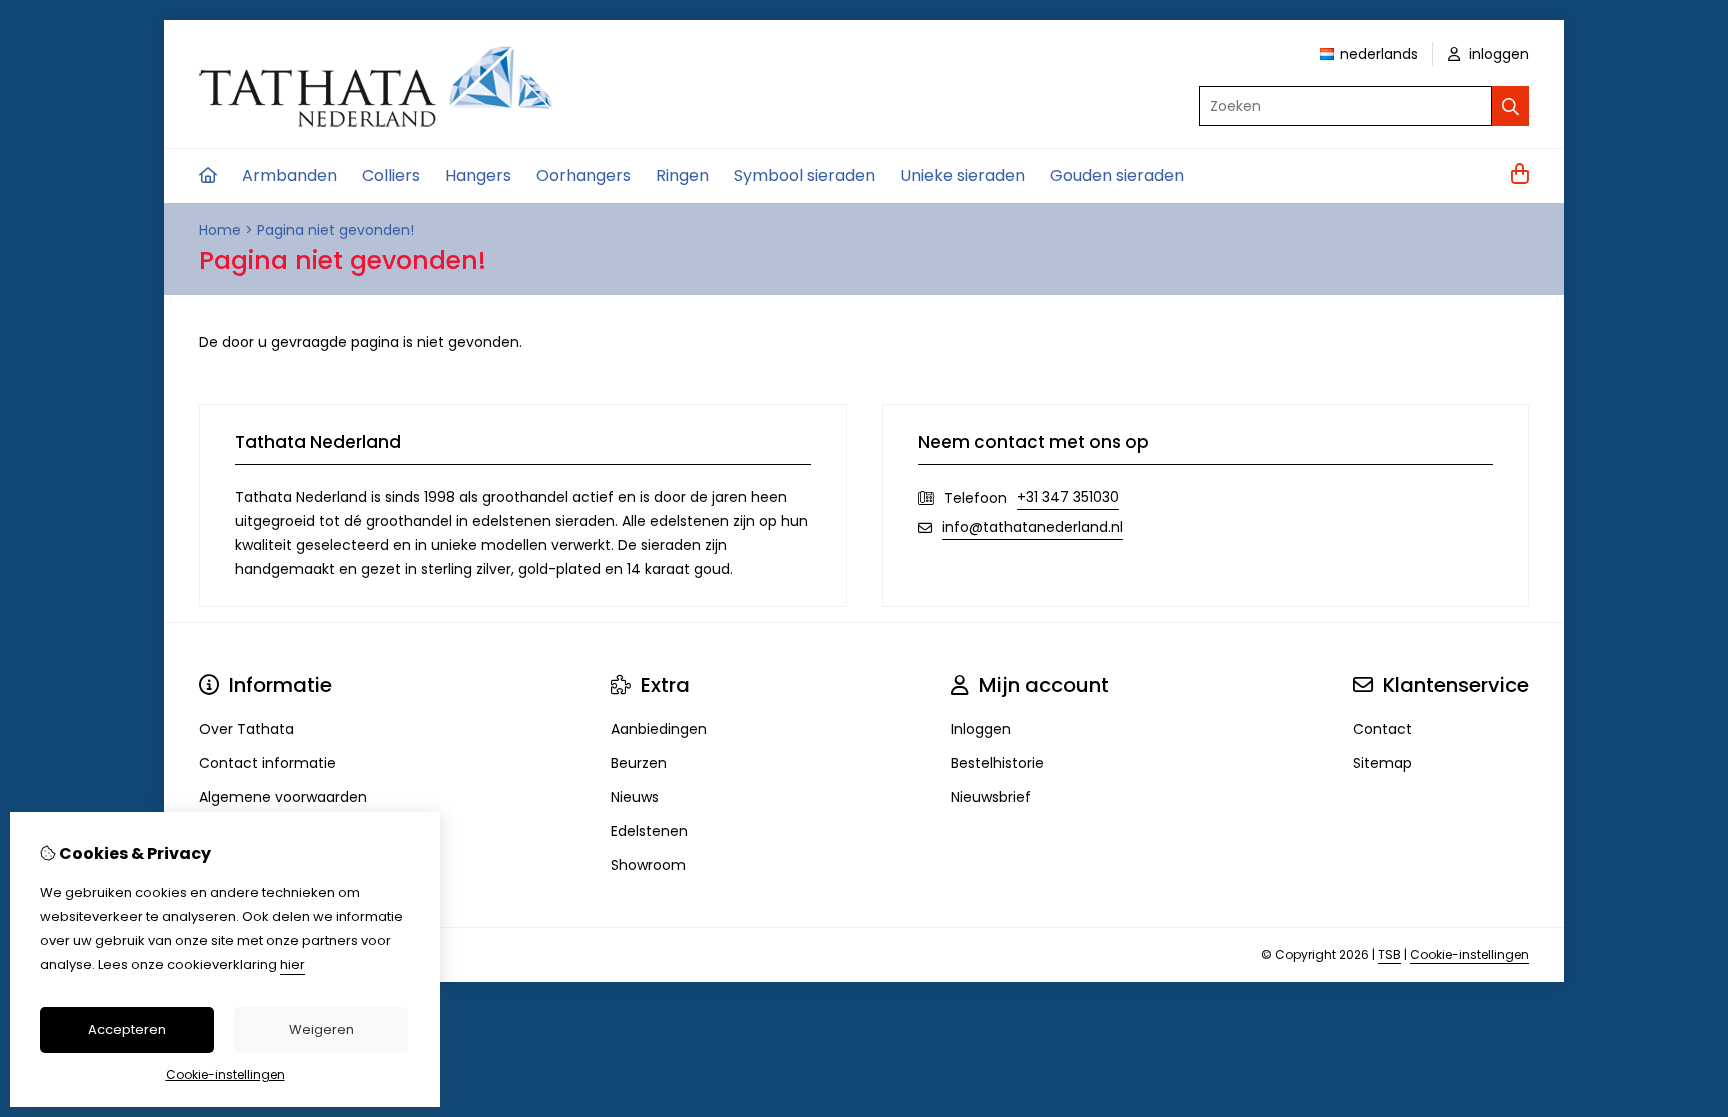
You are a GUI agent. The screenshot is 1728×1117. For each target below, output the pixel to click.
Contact (1382, 729)
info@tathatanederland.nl (1032, 527)
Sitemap (1382, 763)
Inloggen (981, 729)
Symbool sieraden (804, 175)
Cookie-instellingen (1469, 954)
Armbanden (289, 175)
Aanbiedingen (659, 729)
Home (220, 230)
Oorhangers (583, 175)
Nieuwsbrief (991, 797)
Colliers (391, 175)
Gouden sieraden (1117, 175)
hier (292, 964)
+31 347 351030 (1068, 497)
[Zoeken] (1510, 106)
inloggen (1497, 54)
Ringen (682, 175)
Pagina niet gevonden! (335, 230)
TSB (1389, 954)
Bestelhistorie (997, 763)
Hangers (478, 175)
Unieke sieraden (962, 175)
